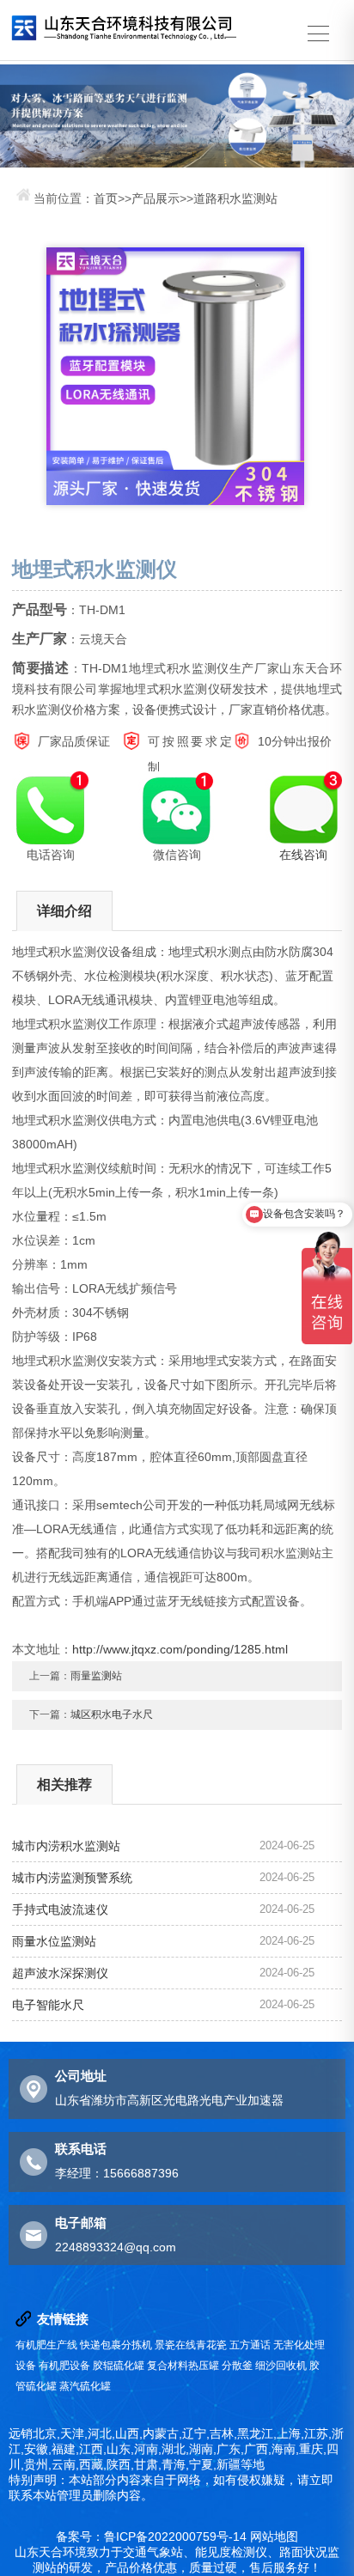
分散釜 (237, 2366)
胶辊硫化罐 (119, 2366)
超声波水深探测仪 (60, 1973)
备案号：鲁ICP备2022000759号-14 (151, 2536)
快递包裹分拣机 (116, 2345)
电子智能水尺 (48, 2005)
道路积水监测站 (235, 198)
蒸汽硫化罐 (85, 2386)
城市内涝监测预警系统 (72, 1878)
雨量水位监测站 (54, 1941)
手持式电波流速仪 (60, 1909)
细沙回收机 (281, 2366)
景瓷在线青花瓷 (191, 2345)
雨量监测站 (96, 1676)
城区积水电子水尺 (112, 1714)
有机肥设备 (64, 2366)
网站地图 (274, 2536)
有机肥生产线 (46, 2345)
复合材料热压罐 (183, 2366)
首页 (106, 198)
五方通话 (250, 2345)
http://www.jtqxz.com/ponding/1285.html (180, 1649)
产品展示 (156, 198)
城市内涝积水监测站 (66, 1846)
